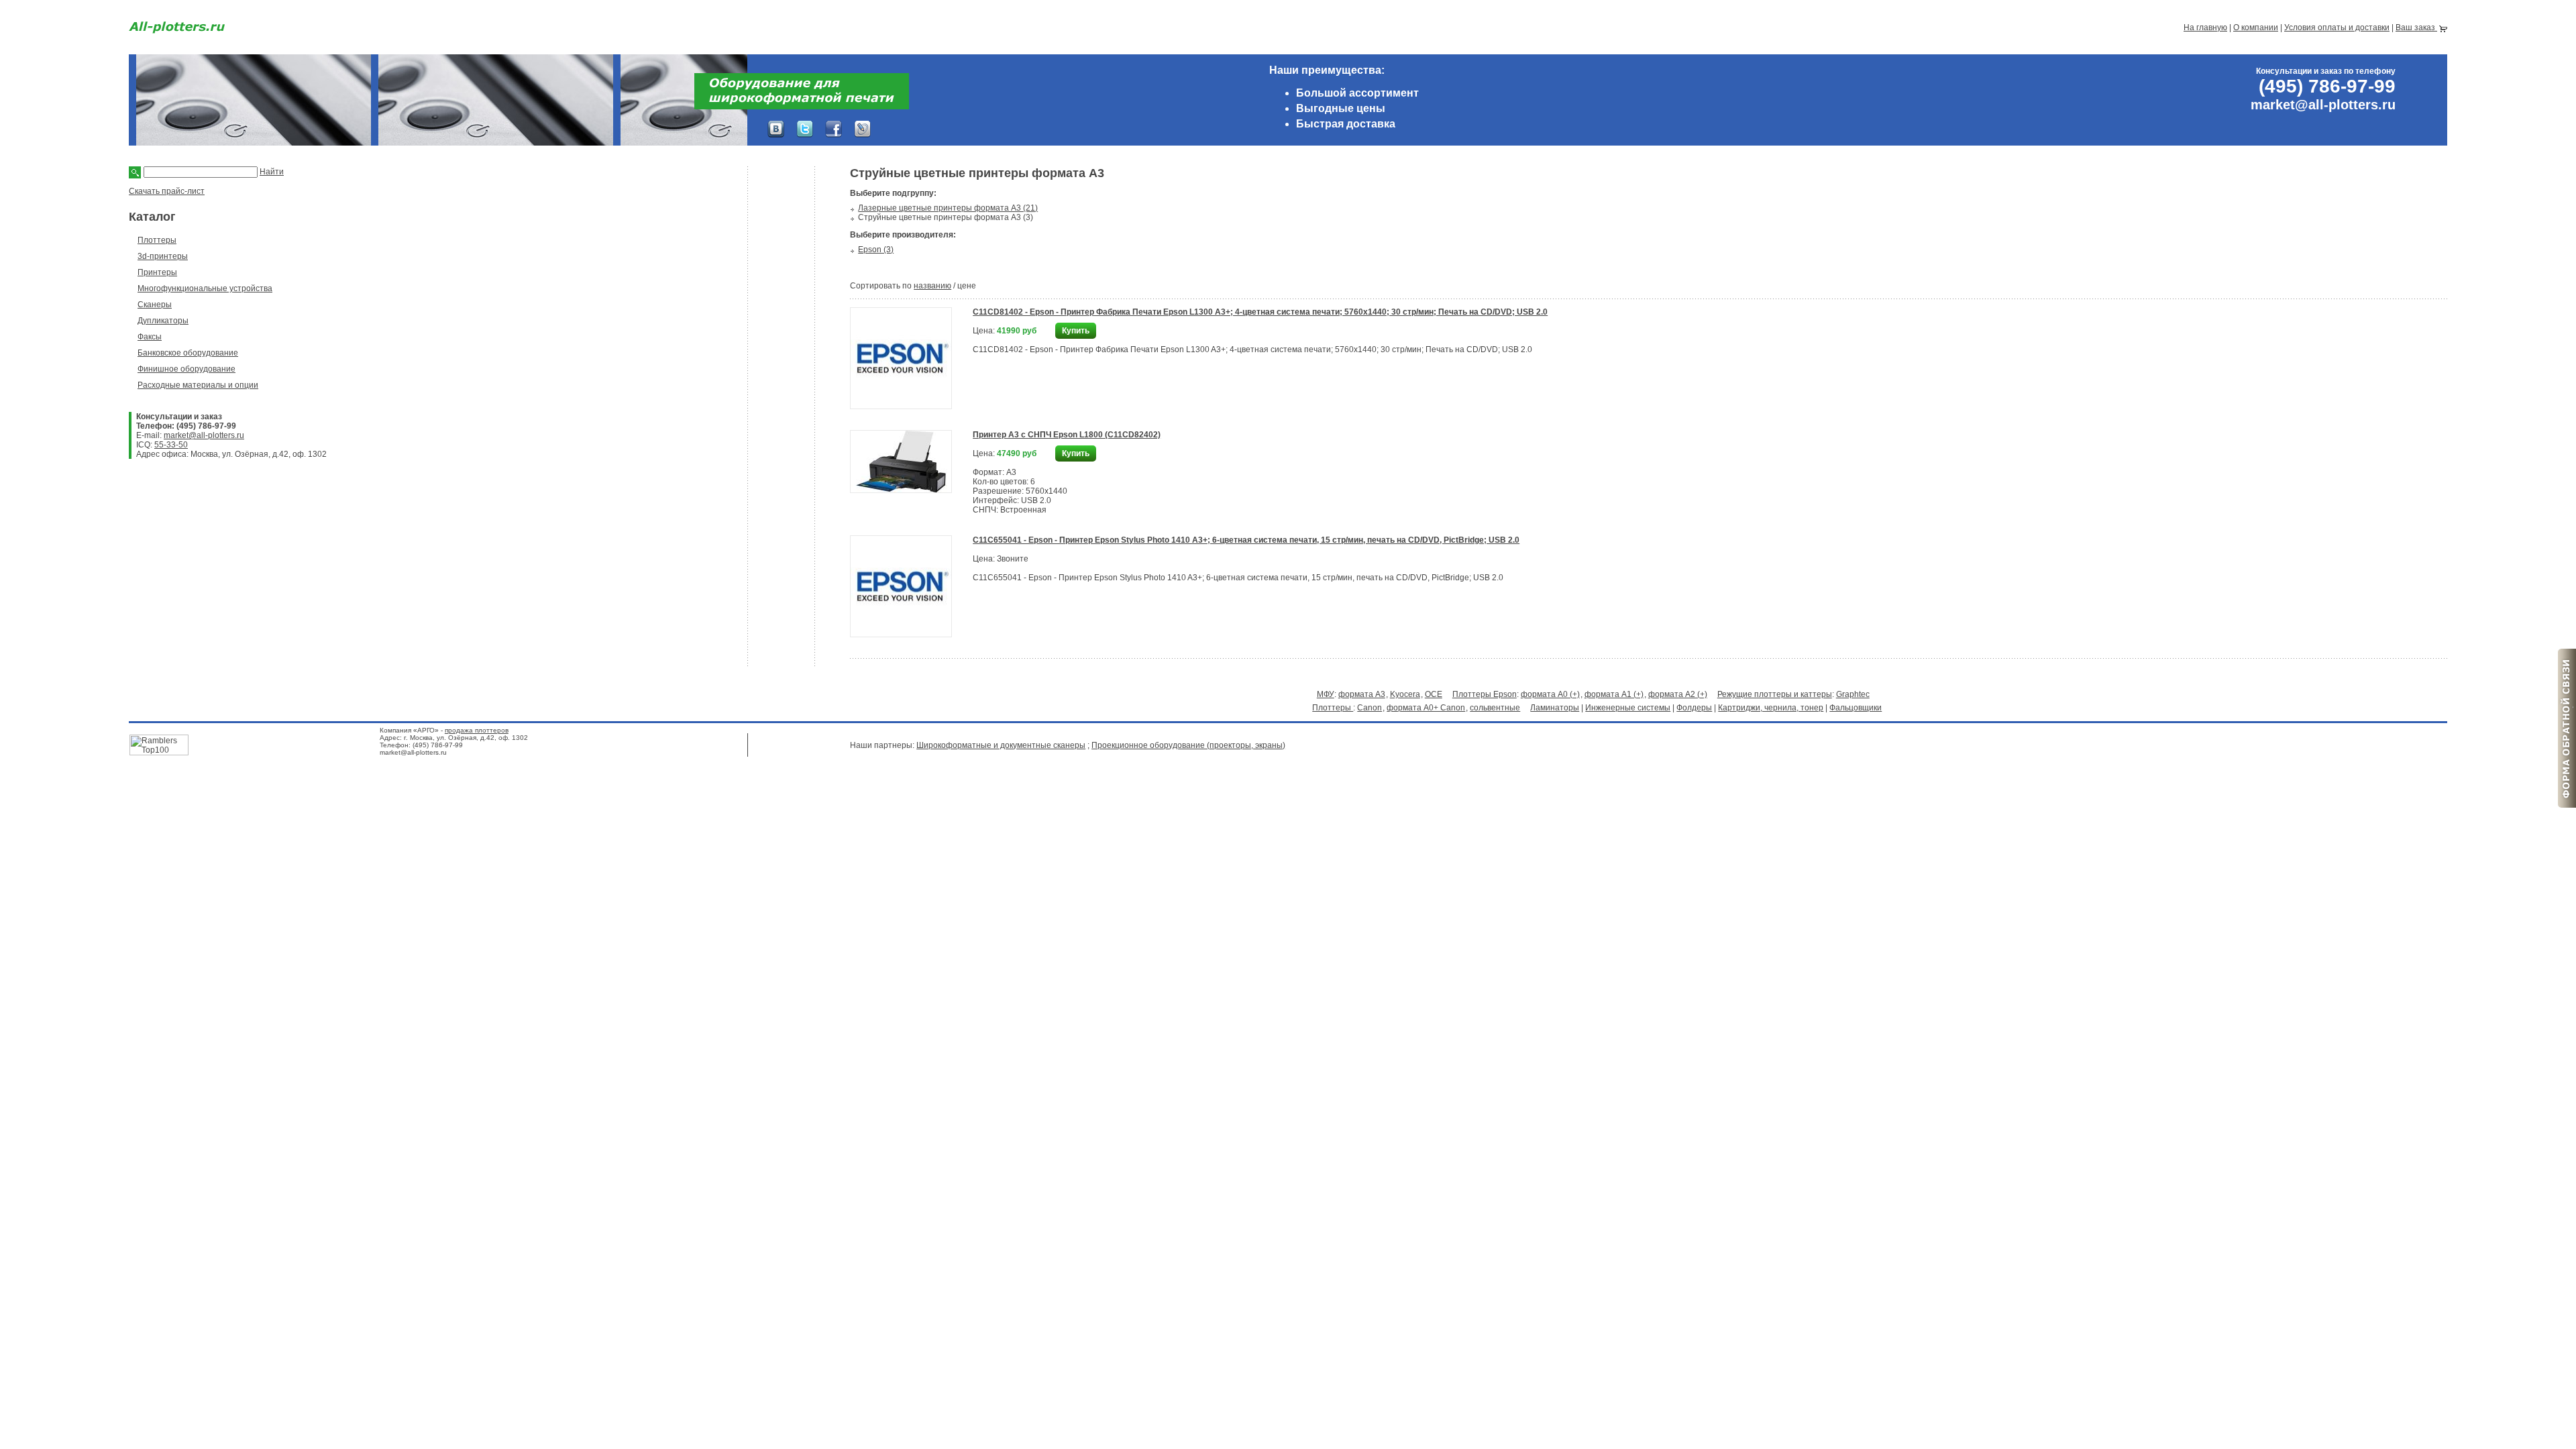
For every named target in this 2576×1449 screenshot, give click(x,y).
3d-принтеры (163, 256)
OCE (1434, 694)
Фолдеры (1694, 708)
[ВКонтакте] (776, 129)
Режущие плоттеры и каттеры (1775, 694)
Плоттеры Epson (1485, 694)
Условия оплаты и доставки (2337, 28)
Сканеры (155, 305)
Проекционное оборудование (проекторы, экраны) (1188, 745)
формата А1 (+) (1614, 694)
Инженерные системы (1628, 708)
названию (932, 286)
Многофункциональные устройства (205, 288)
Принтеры (157, 272)
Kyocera (1405, 694)
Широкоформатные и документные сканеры (1001, 745)
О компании (2256, 28)
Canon (1370, 708)
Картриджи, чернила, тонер (1771, 708)
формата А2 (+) (1678, 694)
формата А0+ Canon (1426, 708)
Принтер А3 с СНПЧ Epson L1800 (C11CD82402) (1067, 435)
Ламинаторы (1555, 708)
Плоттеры (157, 240)
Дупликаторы (163, 321)
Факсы (150, 337)
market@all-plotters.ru (204, 435)
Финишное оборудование (186, 369)
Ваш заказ (2416, 28)
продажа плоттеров (477, 730)
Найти (272, 172)
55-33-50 (171, 445)
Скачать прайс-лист (167, 191)
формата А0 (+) (1550, 694)
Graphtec (1853, 694)
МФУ (1326, 694)
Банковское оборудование (188, 353)
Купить (1076, 331)
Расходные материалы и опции (198, 385)
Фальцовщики (1856, 708)
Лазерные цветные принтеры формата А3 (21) (948, 208)
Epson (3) (876, 250)
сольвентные (1495, 708)
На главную (2205, 28)
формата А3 (1362, 694)
